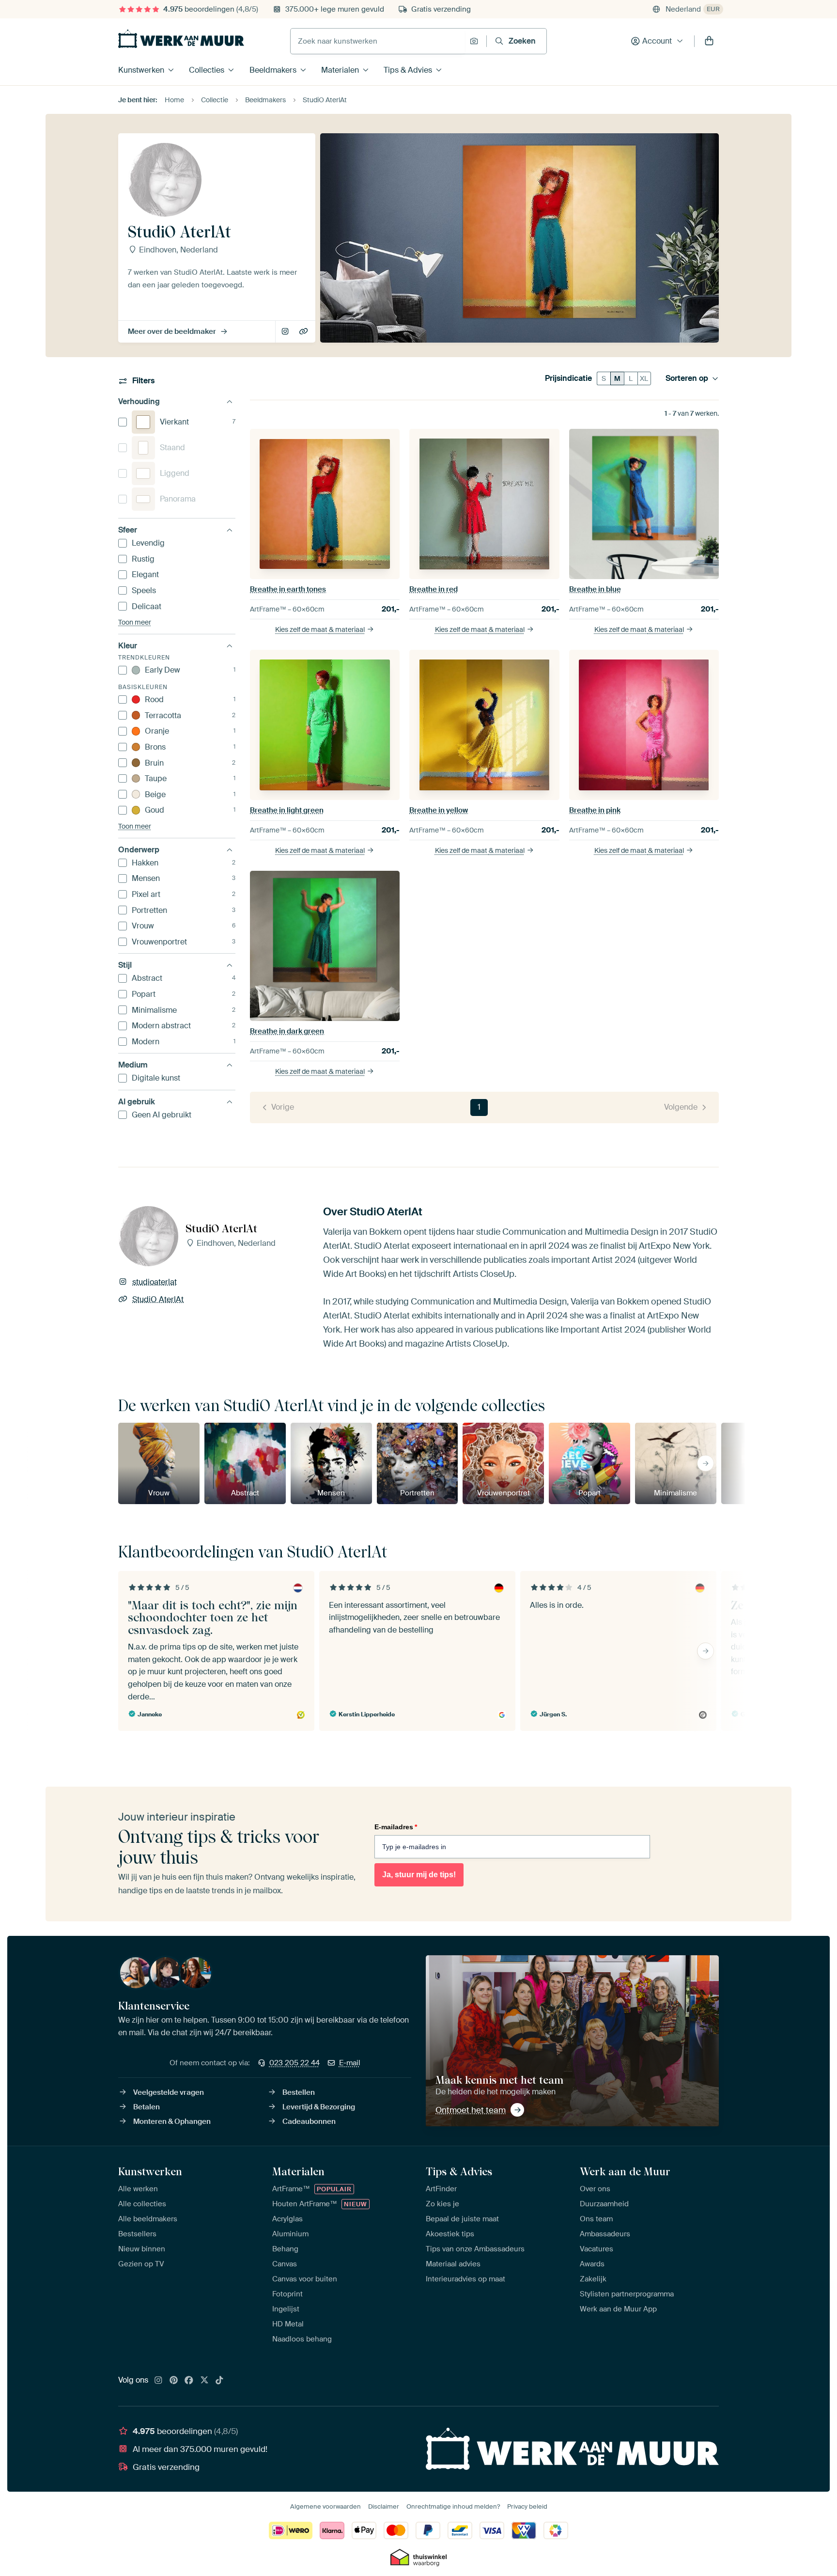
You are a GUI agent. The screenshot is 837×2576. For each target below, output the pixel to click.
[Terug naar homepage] (181, 39)
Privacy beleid (527, 2506)
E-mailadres (396, 1827)
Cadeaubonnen (309, 2121)
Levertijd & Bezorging (319, 2107)
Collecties (207, 70)
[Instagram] (158, 2381)
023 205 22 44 (294, 2063)
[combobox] (378, 41)
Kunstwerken (141, 70)
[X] (204, 2381)
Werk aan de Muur (625, 2171)
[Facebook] (189, 2381)
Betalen (147, 2107)
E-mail (350, 2063)
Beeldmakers (273, 70)
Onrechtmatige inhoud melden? (453, 2506)
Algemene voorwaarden (325, 2506)
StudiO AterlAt (304, 332)
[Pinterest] (174, 2381)
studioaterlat (286, 332)
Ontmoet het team (471, 2110)
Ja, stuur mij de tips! (419, 1875)
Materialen (340, 70)
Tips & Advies (408, 70)
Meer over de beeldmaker (172, 331)
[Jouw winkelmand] (709, 41)
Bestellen (299, 2092)
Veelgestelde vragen (169, 2092)
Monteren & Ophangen (172, 2121)
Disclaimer (384, 2506)
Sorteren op (687, 378)
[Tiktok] (219, 2381)
